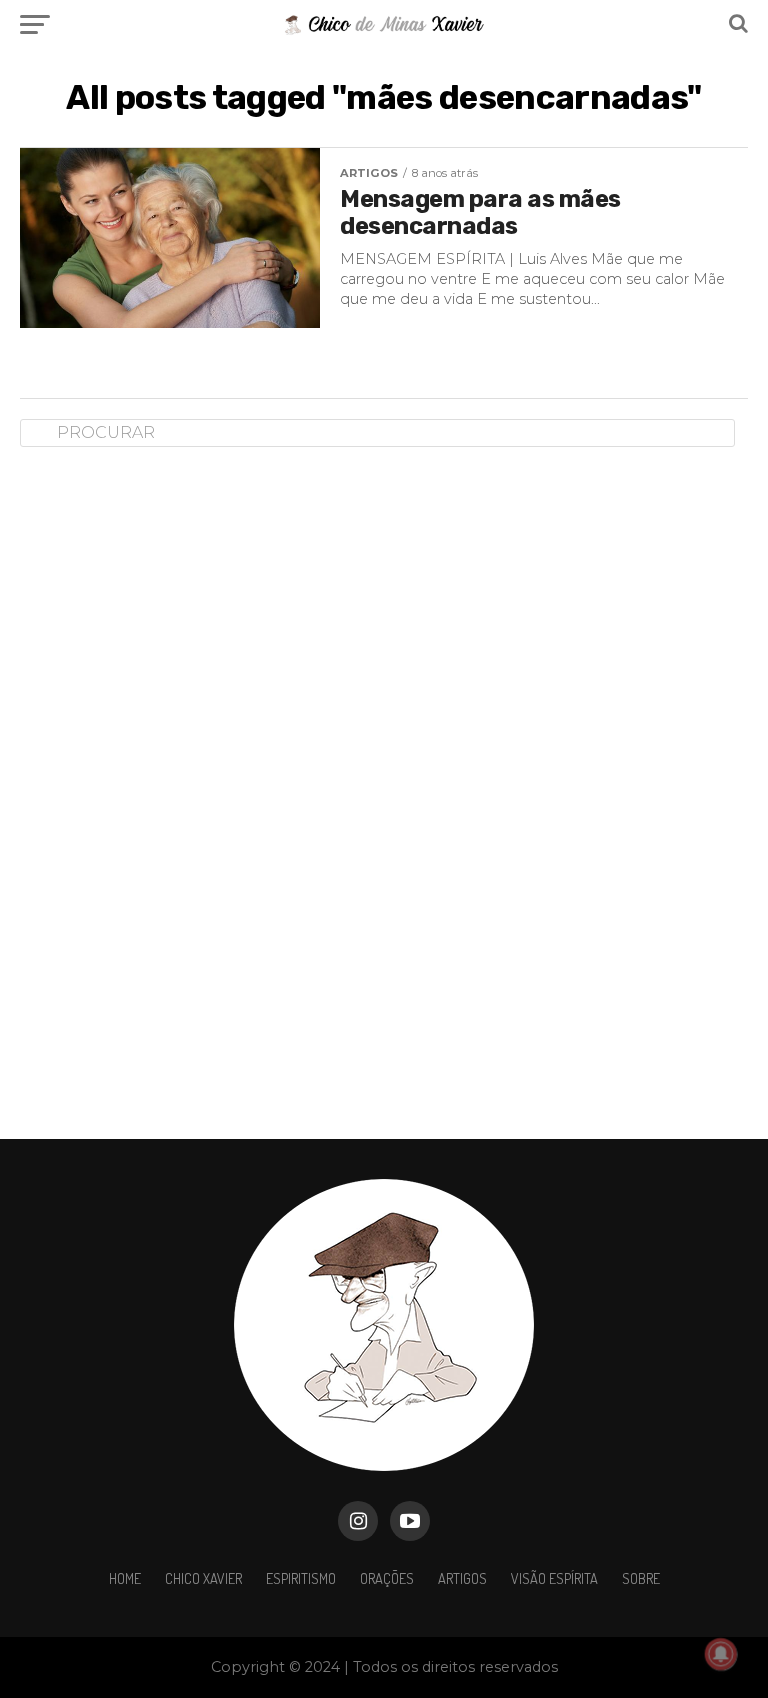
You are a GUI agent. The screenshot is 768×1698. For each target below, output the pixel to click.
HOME (125, 1578)
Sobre (641, 1578)
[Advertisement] (170, 777)
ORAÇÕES (387, 1578)
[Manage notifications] (721, 1654)
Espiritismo (301, 1578)
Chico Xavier (203, 1578)
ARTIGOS (462, 1578)
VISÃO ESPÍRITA (554, 1578)
